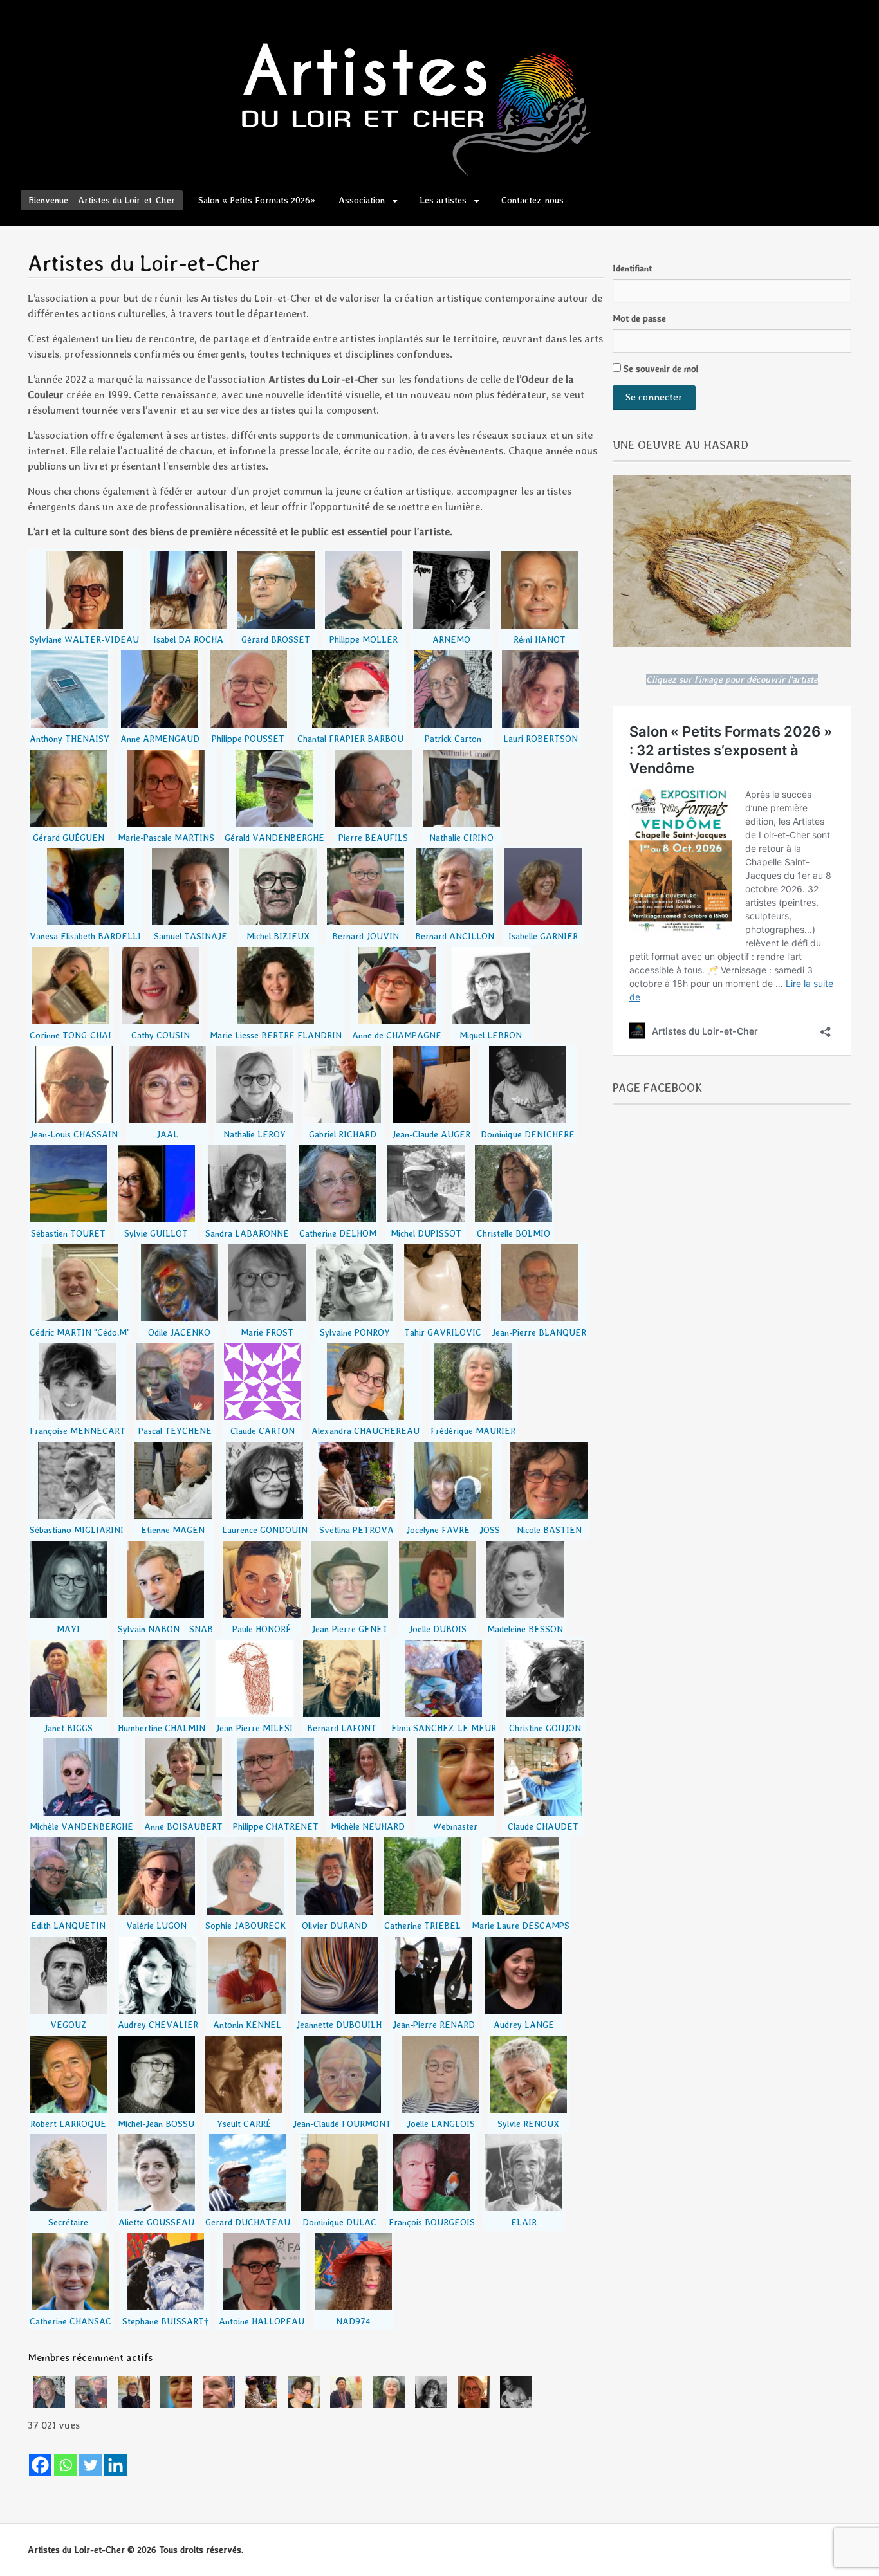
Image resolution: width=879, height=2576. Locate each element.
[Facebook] (40, 2465)
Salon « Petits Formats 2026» (257, 200)
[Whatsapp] (65, 2465)
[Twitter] (90, 2465)
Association (362, 200)
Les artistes (443, 200)
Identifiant (632, 268)
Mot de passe (639, 318)
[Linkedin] (116, 2465)
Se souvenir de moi (660, 369)
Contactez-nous (532, 200)
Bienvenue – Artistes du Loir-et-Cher (102, 200)
